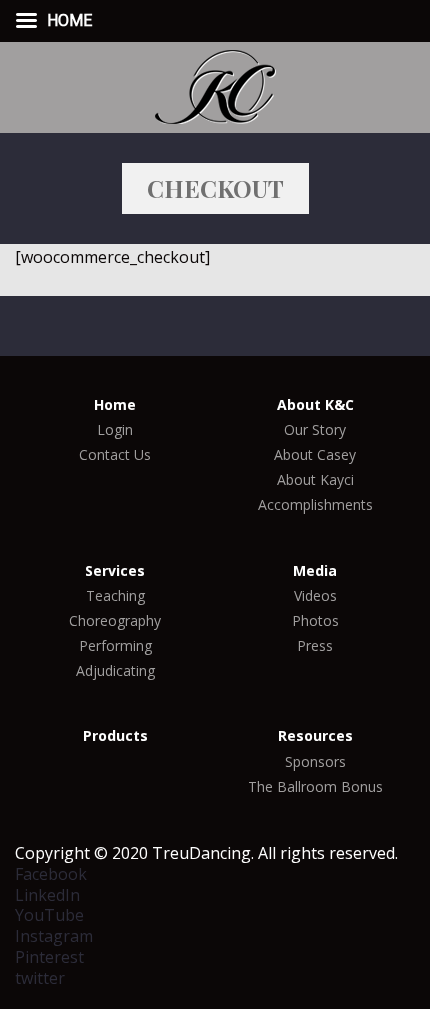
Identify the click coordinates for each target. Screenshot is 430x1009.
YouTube (49, 915)
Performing (115, 646)
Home (115, 405)
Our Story (315, 430)
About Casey (315, 455)
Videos (315, 596)
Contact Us (115, 455)
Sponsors (315, 762)
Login (115, 430)
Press (315, 646)
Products (115, 736)
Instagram (54, 936)
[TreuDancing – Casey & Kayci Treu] (215, 85)
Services (115, 571)
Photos (315, 621)
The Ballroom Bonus (315, 787)
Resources (315, 736)
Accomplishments (315, 505)
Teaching (115, 596)
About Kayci (315, 480)
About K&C (315, 405)
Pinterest (49, 957)
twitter (40, 978)
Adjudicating (115, 671)
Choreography (115, 621)
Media (315, 571)
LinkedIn (47, 895)
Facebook (51, 874)
